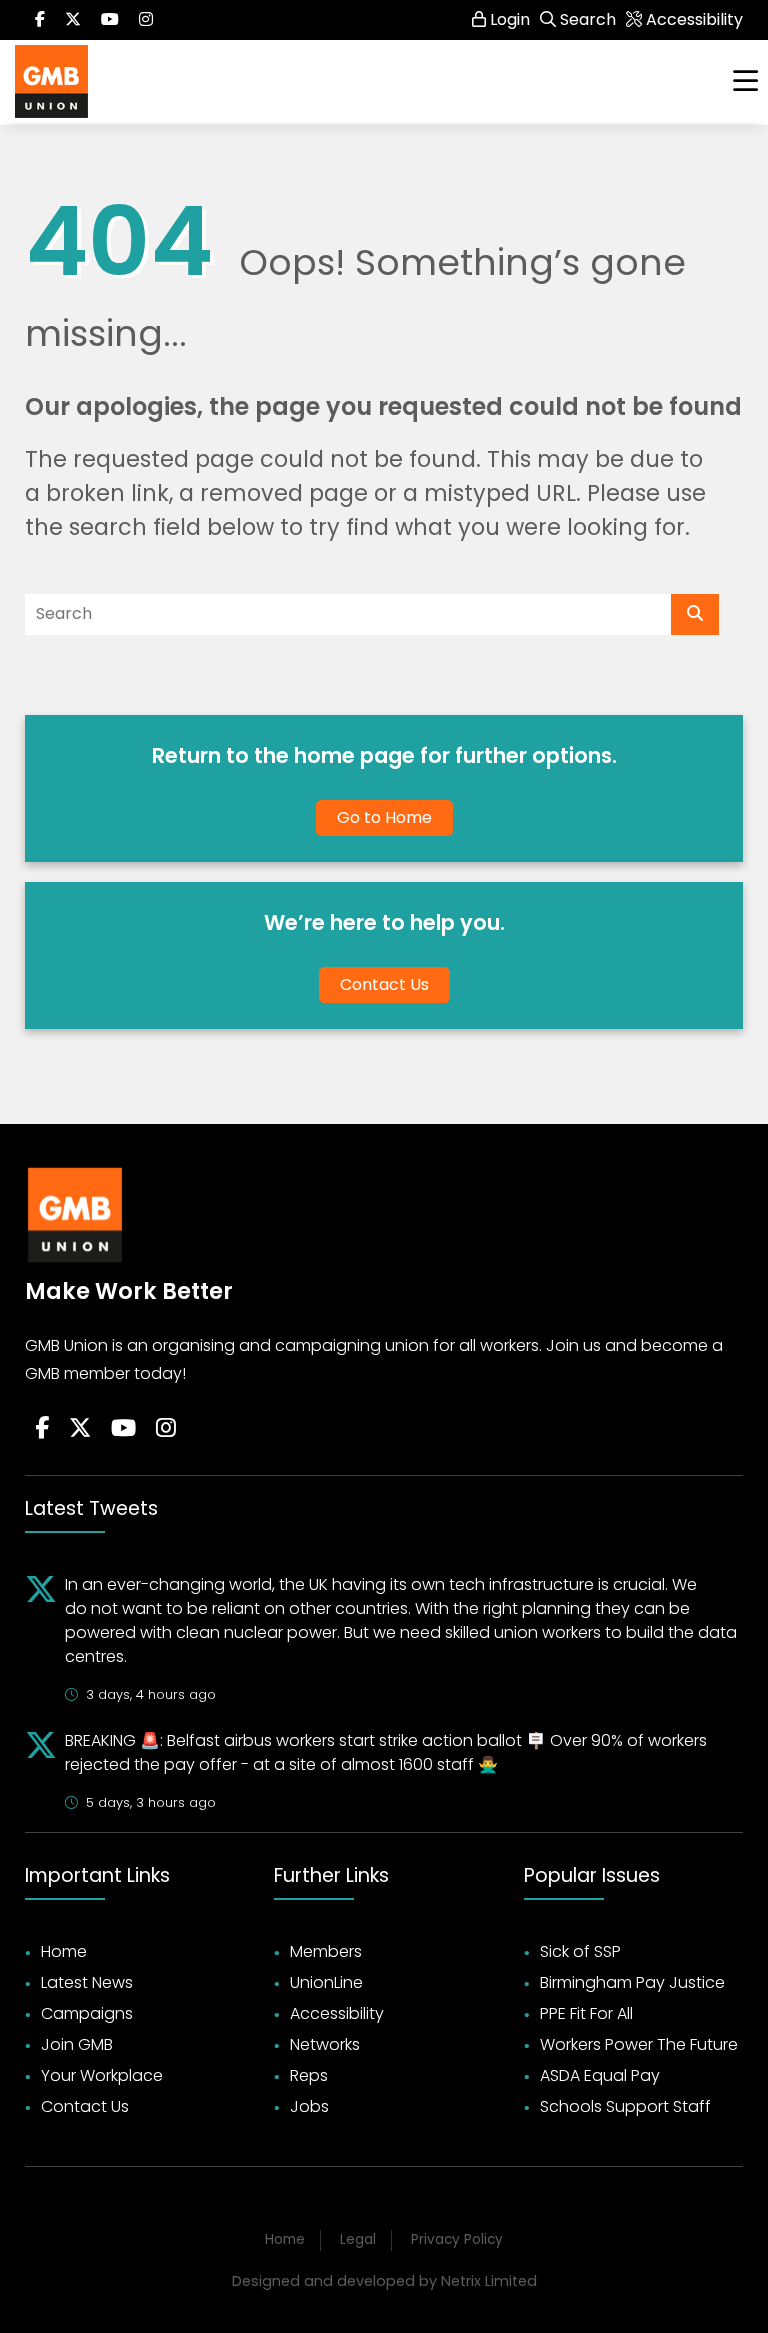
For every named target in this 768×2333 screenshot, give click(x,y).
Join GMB (77, 2044)
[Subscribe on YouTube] (110, 20)
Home (64, 1951)
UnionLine (326, 1982)
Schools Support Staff (625, 2106)
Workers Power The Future (639, 2044)
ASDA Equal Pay (600, 2075)
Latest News (87, 1982)
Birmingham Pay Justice (632, 1982)
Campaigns (87, 2013)
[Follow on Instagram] (146, 20)
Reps (309, 2075)
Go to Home (384, 817)
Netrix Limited (489, 2281)
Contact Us (384, 984)
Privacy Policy (457, 2239)
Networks (325, 2044)
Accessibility (337, 2013)
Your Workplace (102, 2075)
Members (326, 1951)
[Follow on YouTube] (123, 1429)
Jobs (309, 2106)
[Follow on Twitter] (73, 20)
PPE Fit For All (586, 2013)
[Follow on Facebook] (40, 20)
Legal (358, 2239)
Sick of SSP (580, 1951)
